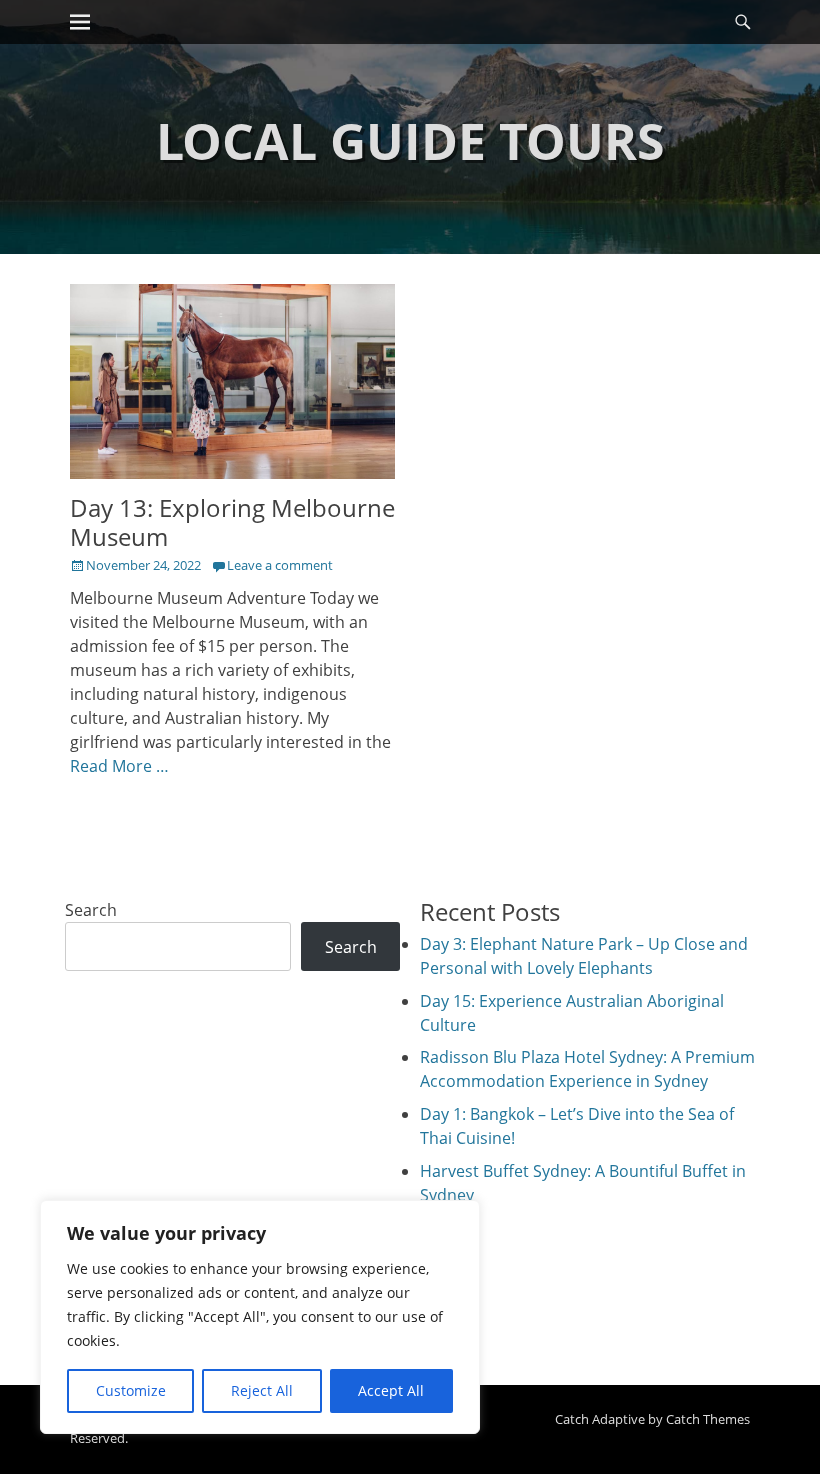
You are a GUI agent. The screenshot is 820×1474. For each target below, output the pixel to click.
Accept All (391, 1390)
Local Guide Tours (410, 141)
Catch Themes (708, 1419)
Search (91, 910)
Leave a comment (280, 565)
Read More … (119, 766)
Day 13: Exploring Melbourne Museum (232, 522)
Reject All (262, 1390)
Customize (131, 1390)
